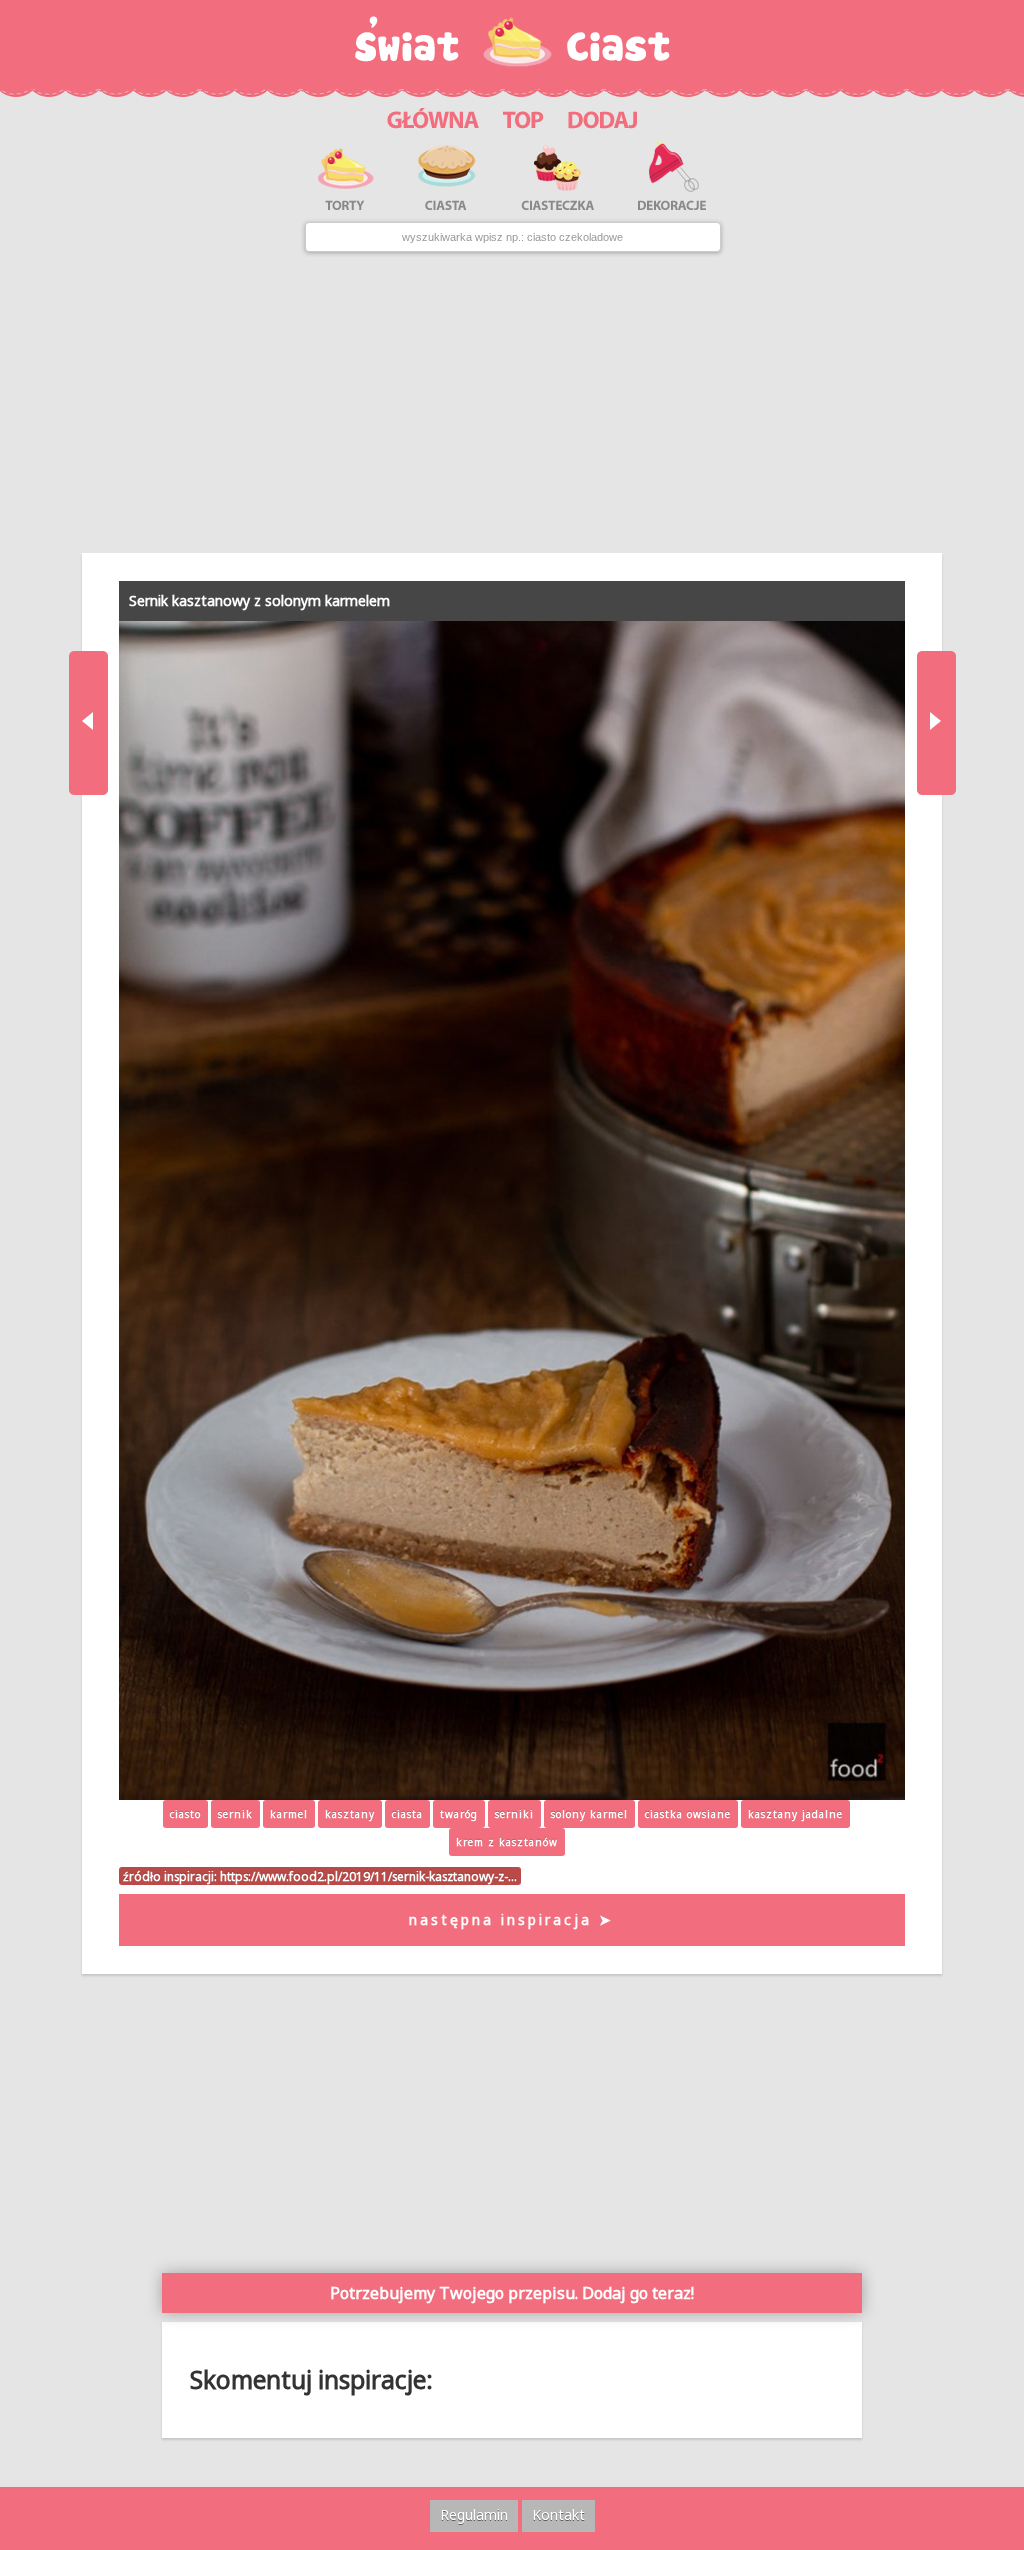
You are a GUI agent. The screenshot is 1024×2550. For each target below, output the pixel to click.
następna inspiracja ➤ (511, 1919)
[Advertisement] (511, 403)
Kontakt (558, 2514)
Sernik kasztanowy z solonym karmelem (259, 600)
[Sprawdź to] (523, 116)
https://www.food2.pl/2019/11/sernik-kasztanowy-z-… (368, 1876)
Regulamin (474, 2514)
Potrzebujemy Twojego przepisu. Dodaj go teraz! (512, 2293)
